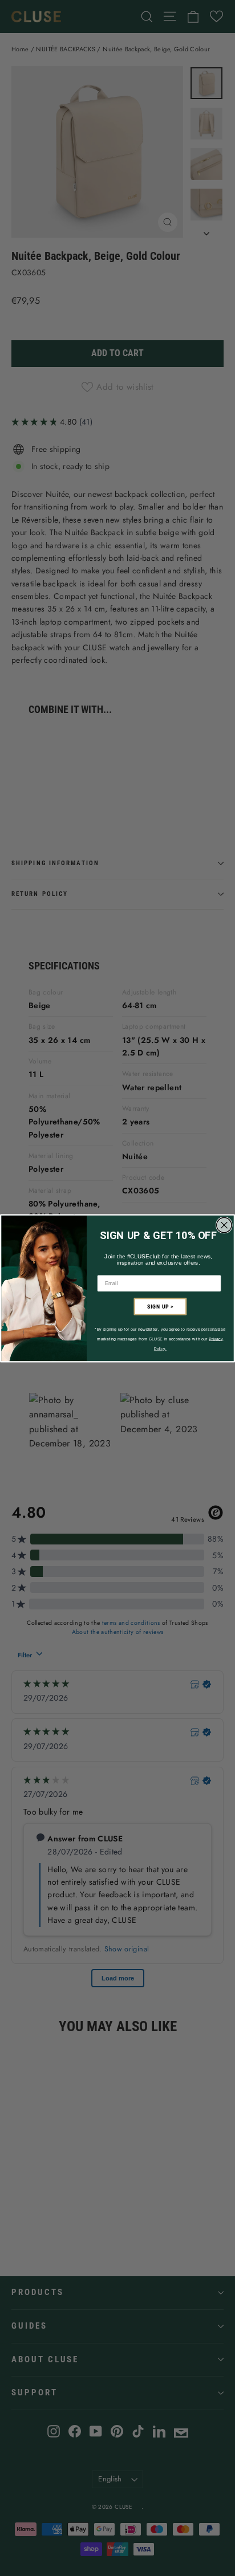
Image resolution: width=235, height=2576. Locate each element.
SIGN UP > (160, 1306)
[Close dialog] (224, 1225)
